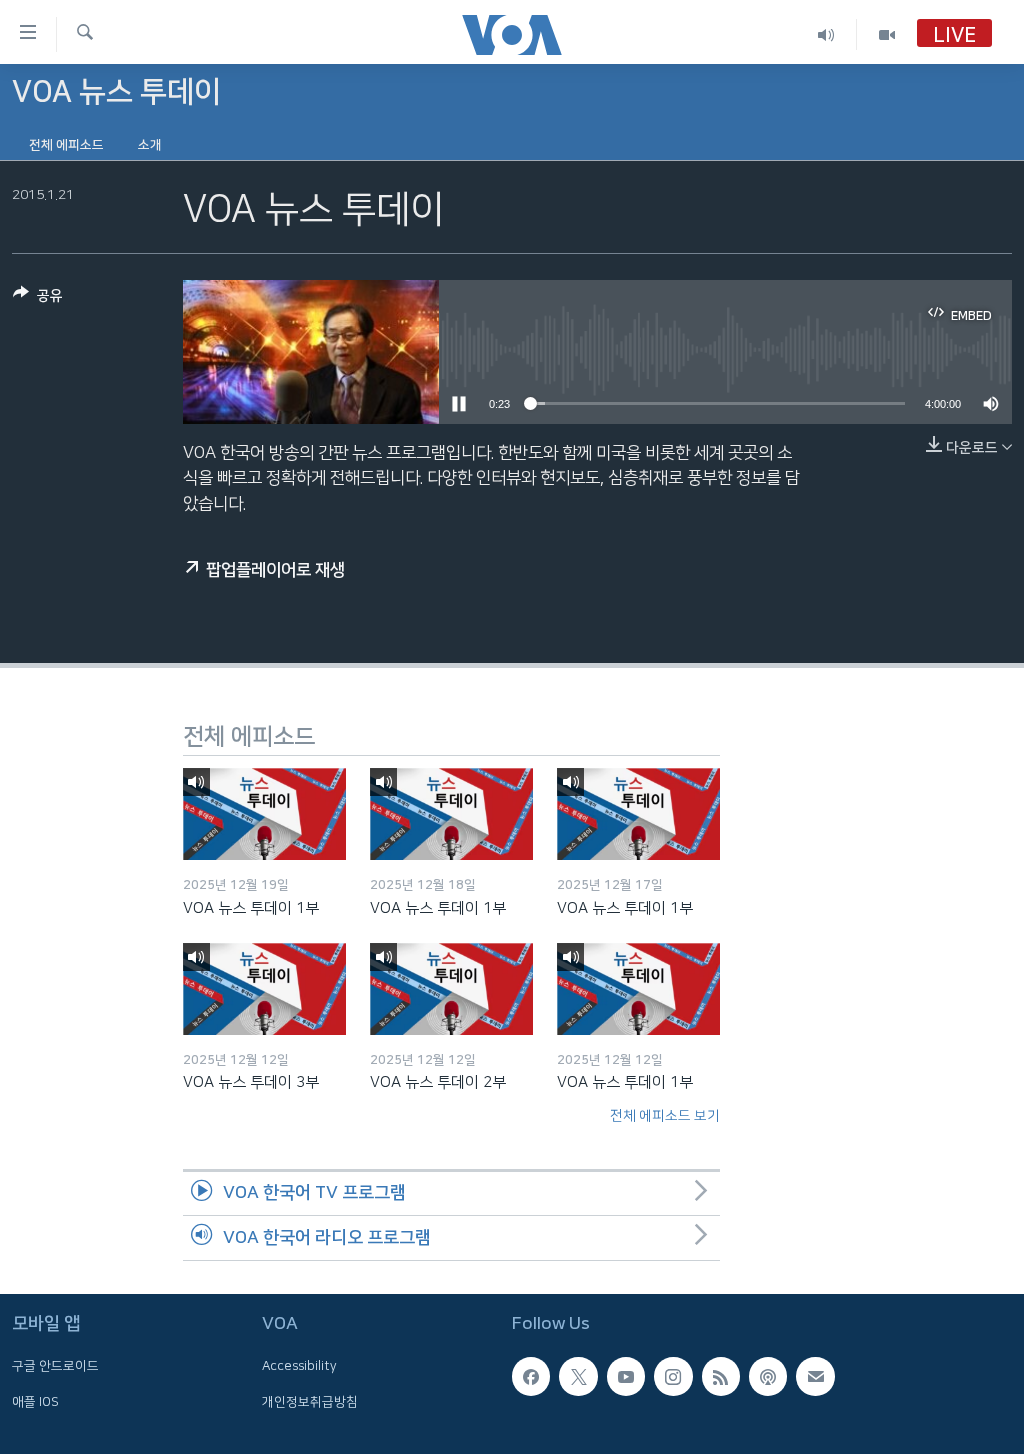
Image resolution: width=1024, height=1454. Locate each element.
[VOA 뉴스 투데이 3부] (264, 989)
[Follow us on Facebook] (531, 1376)
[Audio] (826, 34)
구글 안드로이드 (55, 1366)
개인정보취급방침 (310, 1401)
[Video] (887, 34)
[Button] (38, 299)
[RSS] (721, 1376)
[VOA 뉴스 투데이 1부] (264, 814)
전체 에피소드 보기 (665, 1116)
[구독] (815, 1376)
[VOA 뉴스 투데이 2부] (451, 989)
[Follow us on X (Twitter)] (578, 1376)
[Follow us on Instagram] (673, 1376)
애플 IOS (35, 1401)
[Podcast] (768, 1376)
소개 (150, 145)
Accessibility (299, 1366)
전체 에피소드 (66, 145)
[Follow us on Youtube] (626, 1376)
